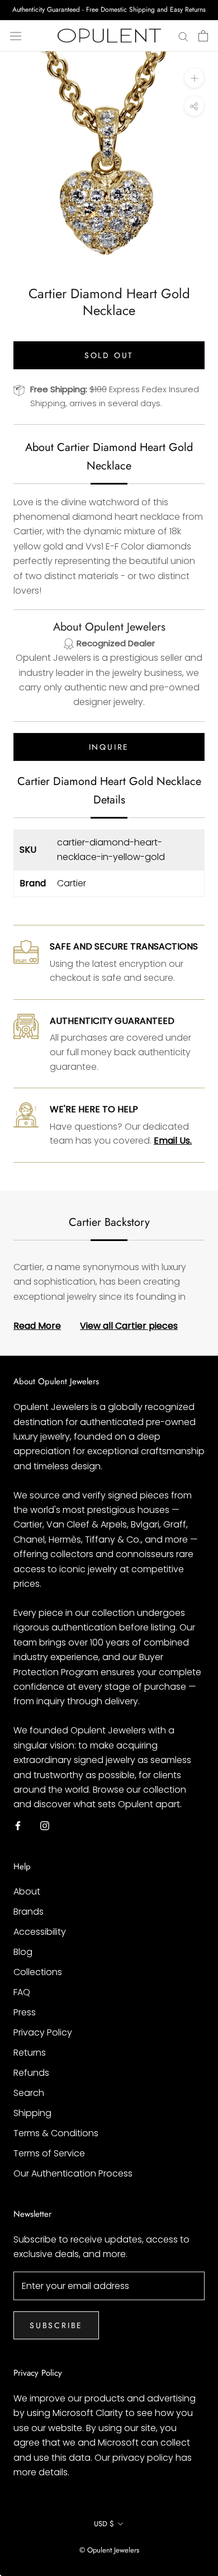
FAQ (22, 1992)
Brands (29, 1912)
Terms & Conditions (56, 2133)
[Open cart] (203, 36)
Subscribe (56, 2325)
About (27, 1891)
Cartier (72, 883)
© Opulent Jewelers (109, 2550)
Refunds (31, 2073)
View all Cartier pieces (129, 1326)
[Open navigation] (16, 36)
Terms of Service (49, 2153)
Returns (30, 2053)
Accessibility (40, 1932)
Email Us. (173, 1141)
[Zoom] (194, 78)
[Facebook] (18, 1826)
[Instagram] (45, 1826)
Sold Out (109, 355)
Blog (23, 1952)
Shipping (32, 2113)
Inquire (109, 747)
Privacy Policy (43, 2032)
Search (29, 2093)
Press (25, 2012)
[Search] (183, 36)
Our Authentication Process (73, 2173)
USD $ (104, 2524)
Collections (38, 1972)
